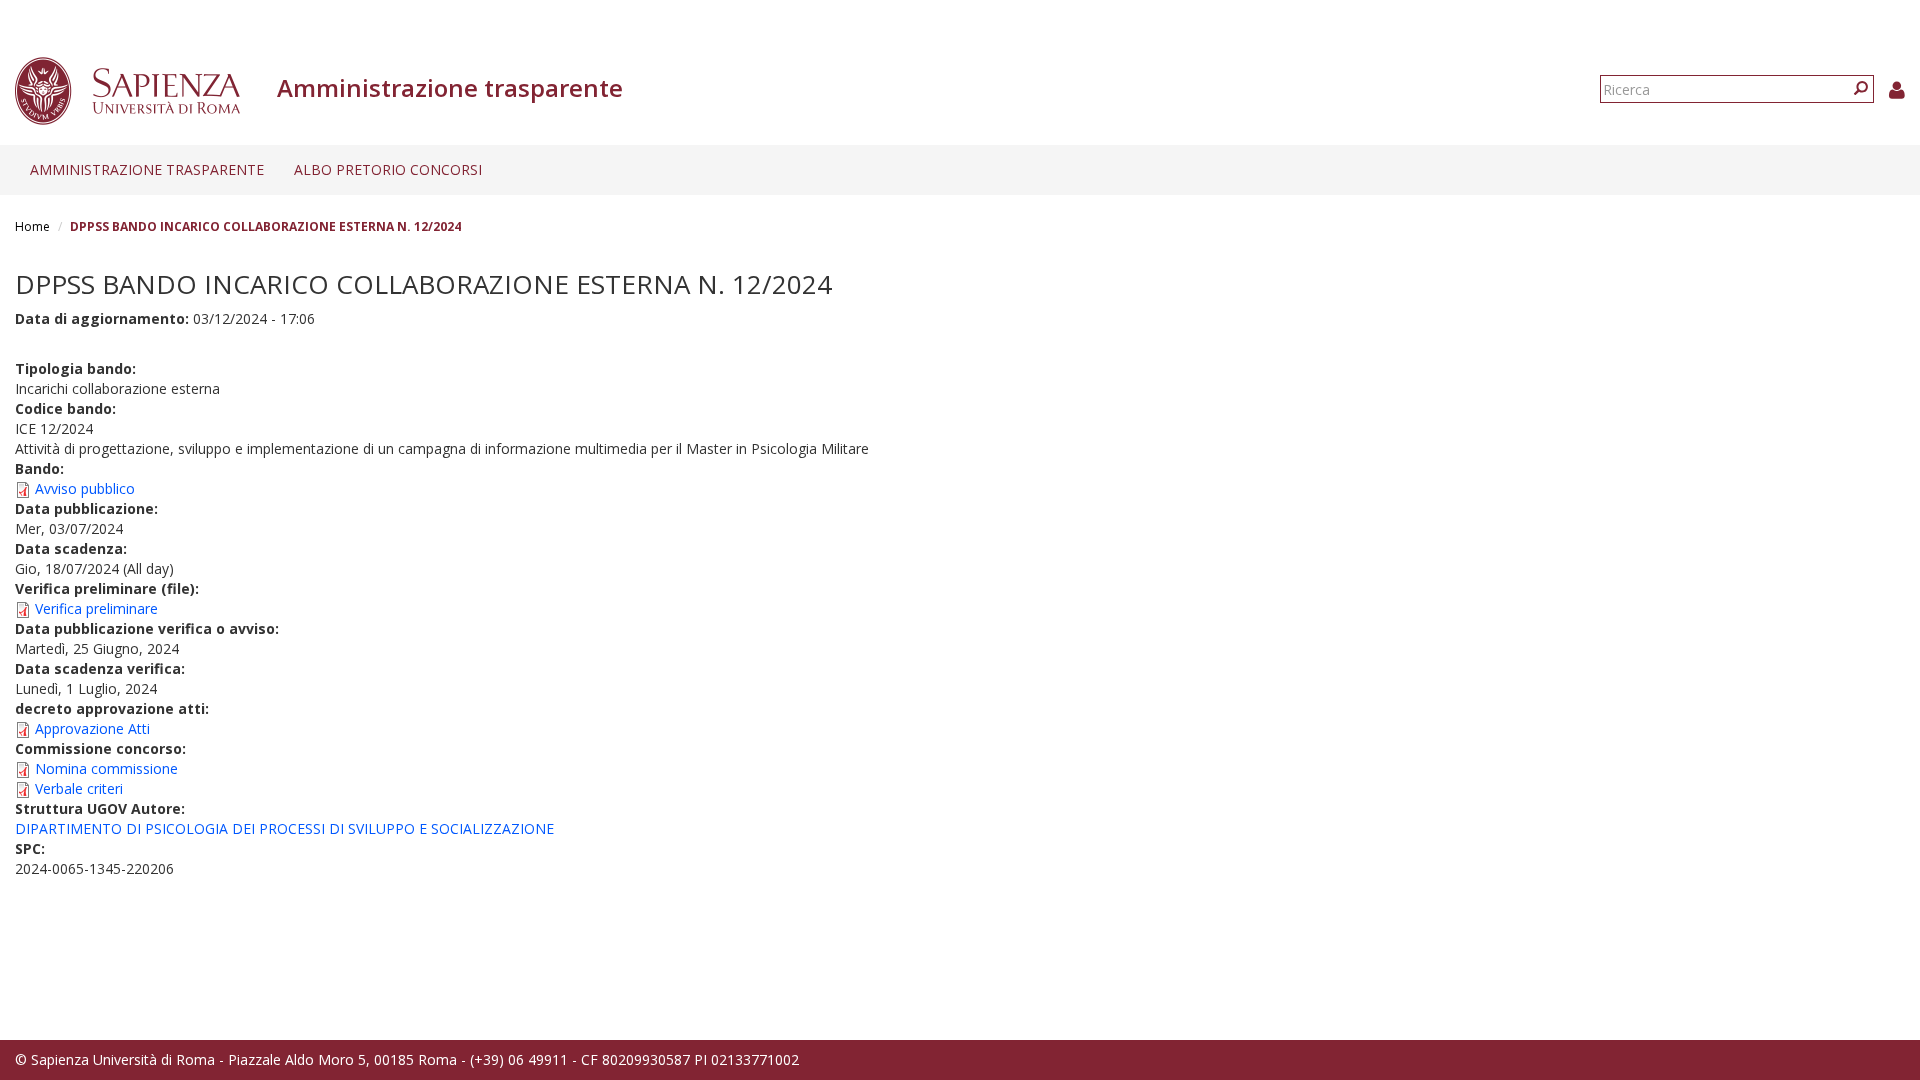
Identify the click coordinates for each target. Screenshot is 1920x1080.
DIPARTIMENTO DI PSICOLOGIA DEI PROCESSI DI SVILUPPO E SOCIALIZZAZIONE (284, 828)
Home (32, 226)
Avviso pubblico (85, 488)
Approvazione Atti (92, 728)
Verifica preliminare (96, 608)
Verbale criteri (79, 788)
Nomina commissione (106, 768)
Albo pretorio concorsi (388, 169)
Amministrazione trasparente (147, 169)
